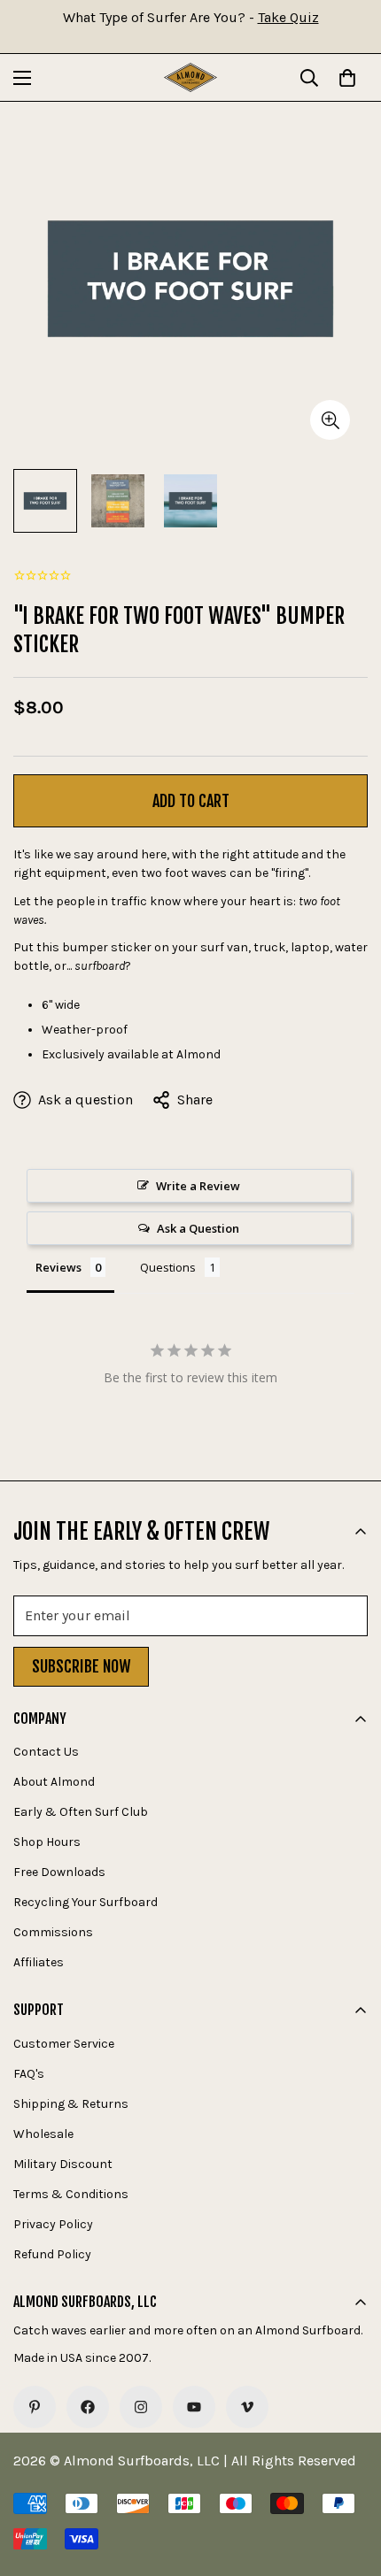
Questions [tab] (168, 1267)
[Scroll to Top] (349, 2482)
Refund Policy (52, 2254)
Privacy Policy (53, 2224)
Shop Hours (47, 1842)
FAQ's (29, 2074)
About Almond (54, 1782)
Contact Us (46, 1752)
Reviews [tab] (58, 1267)
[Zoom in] (330, 420)
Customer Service (64, 2044)
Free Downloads (59, 1872)
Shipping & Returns (71, 2104)
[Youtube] (194, 2407)
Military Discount (63, 2164)
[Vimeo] (247, 2407)
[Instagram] (141, 2407)
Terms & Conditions (71, 2194)
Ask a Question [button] (198, 1228)
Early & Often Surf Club (81, 1812)
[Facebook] (88, 2407)
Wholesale (43, 2134)
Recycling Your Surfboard (86, 1902)
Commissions (53, 1932)
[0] (347, 78)
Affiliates (39, 1962)
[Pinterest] (35, 2407)
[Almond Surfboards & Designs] (190, 77)
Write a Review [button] (198, 1186)
